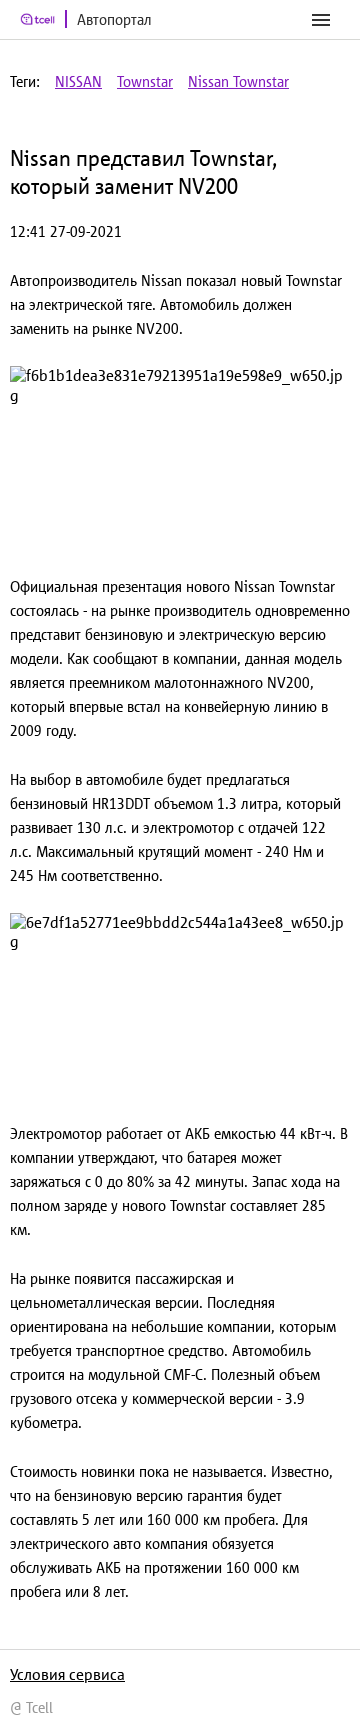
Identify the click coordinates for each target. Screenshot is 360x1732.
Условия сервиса (67, 1674)
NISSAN (78, 81)
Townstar (145, 81)
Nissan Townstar (238, 81)
